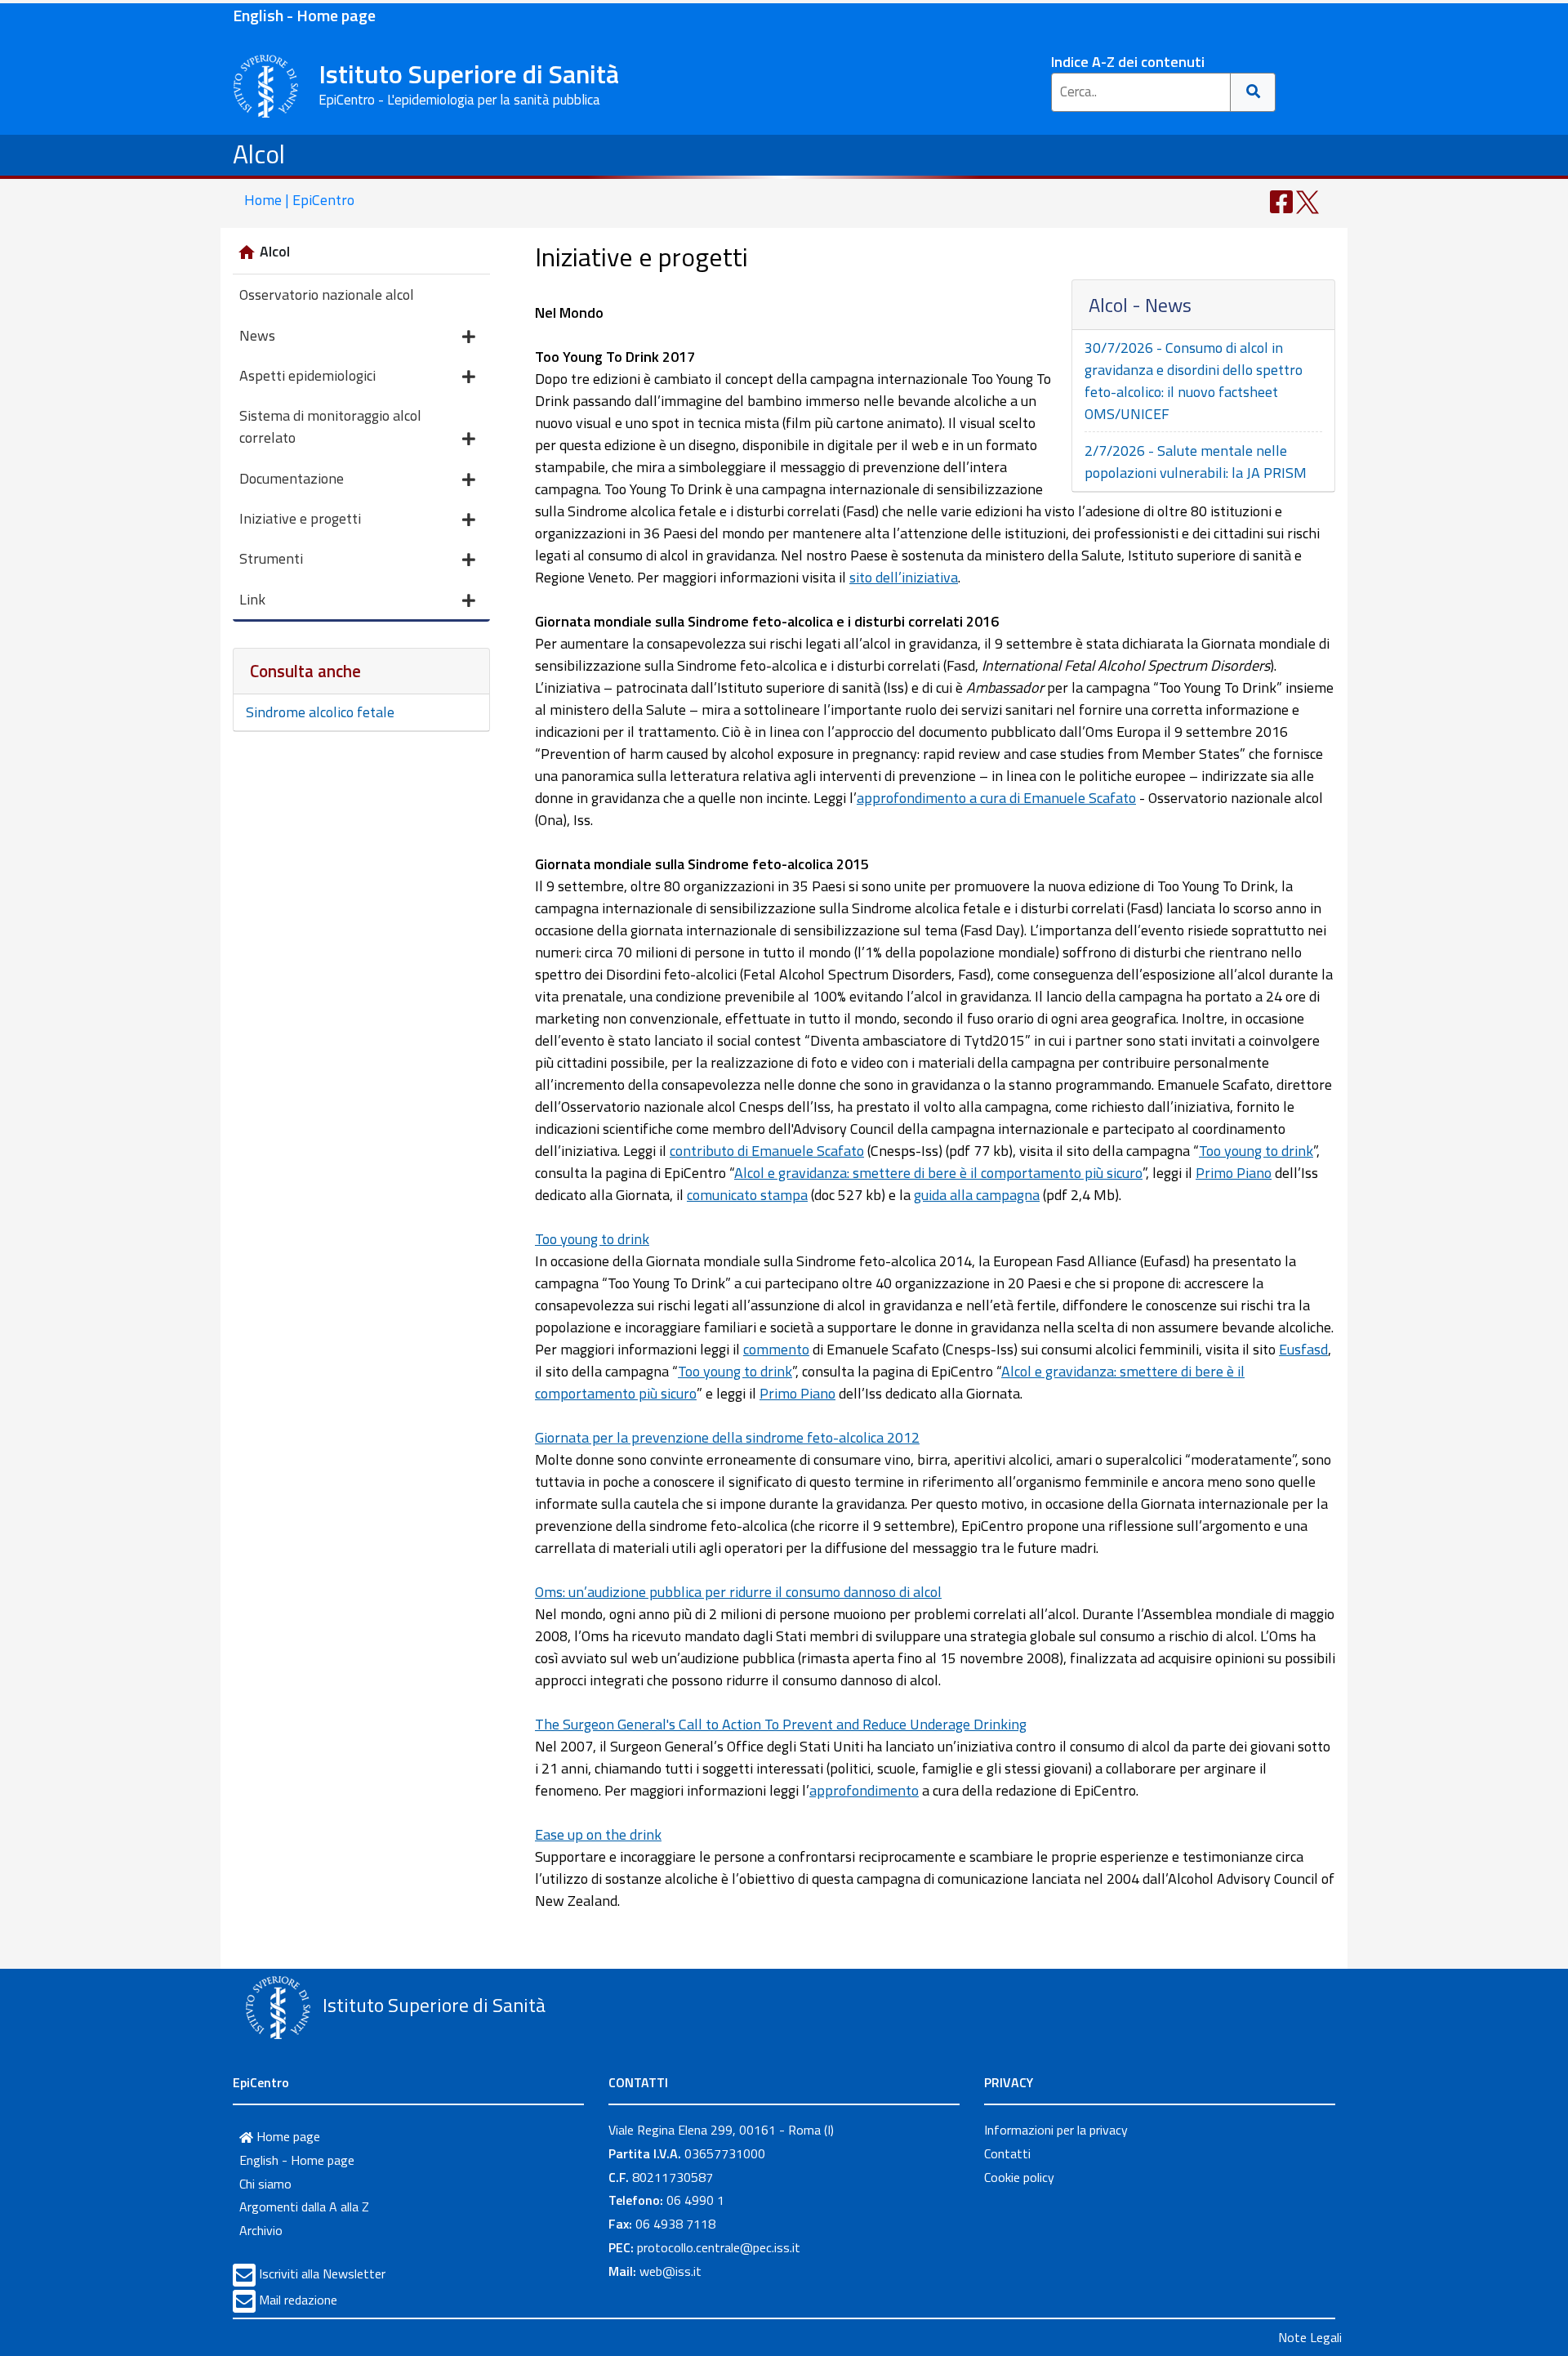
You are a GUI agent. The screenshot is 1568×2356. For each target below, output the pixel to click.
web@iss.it (670, 2271)
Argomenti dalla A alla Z (304, 2207)
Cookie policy (1019, 2177)
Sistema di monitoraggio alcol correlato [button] (330, 426)
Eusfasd (1303, 1349)
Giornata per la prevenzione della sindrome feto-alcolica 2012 (727, 1437)
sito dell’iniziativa (904, 577)
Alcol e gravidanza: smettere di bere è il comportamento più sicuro (938, 1173)
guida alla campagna (977, 1195)
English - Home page (304, 15)
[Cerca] (1253, 92)
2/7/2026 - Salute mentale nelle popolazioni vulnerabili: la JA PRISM (1196, 462)
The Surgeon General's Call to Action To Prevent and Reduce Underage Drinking (781, 1724)
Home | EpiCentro (299, 200)
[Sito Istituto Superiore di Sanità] (278, 2007)
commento (776, 1349)
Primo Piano (1234, 1173)
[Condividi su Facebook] (1281, 201)
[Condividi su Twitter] (1307, 201)
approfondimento (864, 1790)
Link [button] (252, 599)
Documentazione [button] (292, 478)
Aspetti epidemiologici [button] (307, 375)
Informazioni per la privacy (1056, 2130)
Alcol (259, 154)
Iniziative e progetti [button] (300, 518)
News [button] (257, 335)
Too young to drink (1256, 1151)
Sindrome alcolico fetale (320, 712)
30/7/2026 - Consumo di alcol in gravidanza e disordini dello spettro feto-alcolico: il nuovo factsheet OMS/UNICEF (1194, 381)
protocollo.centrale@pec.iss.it (719, 2247)
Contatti (1007, 2153)
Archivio (261, 2230)
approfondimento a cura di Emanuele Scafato (996, 798)
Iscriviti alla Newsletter (322, 2273)
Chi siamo (265, 2184)
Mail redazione (298, 2300)
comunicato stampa (747, 1195)
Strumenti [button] (271, 558)
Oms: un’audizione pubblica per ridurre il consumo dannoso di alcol (738, 1592)
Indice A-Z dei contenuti (1128, 62)
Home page (287, 2136)
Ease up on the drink (598, 1834)
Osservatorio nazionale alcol (327, 294)
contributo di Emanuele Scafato (767, 1151)
